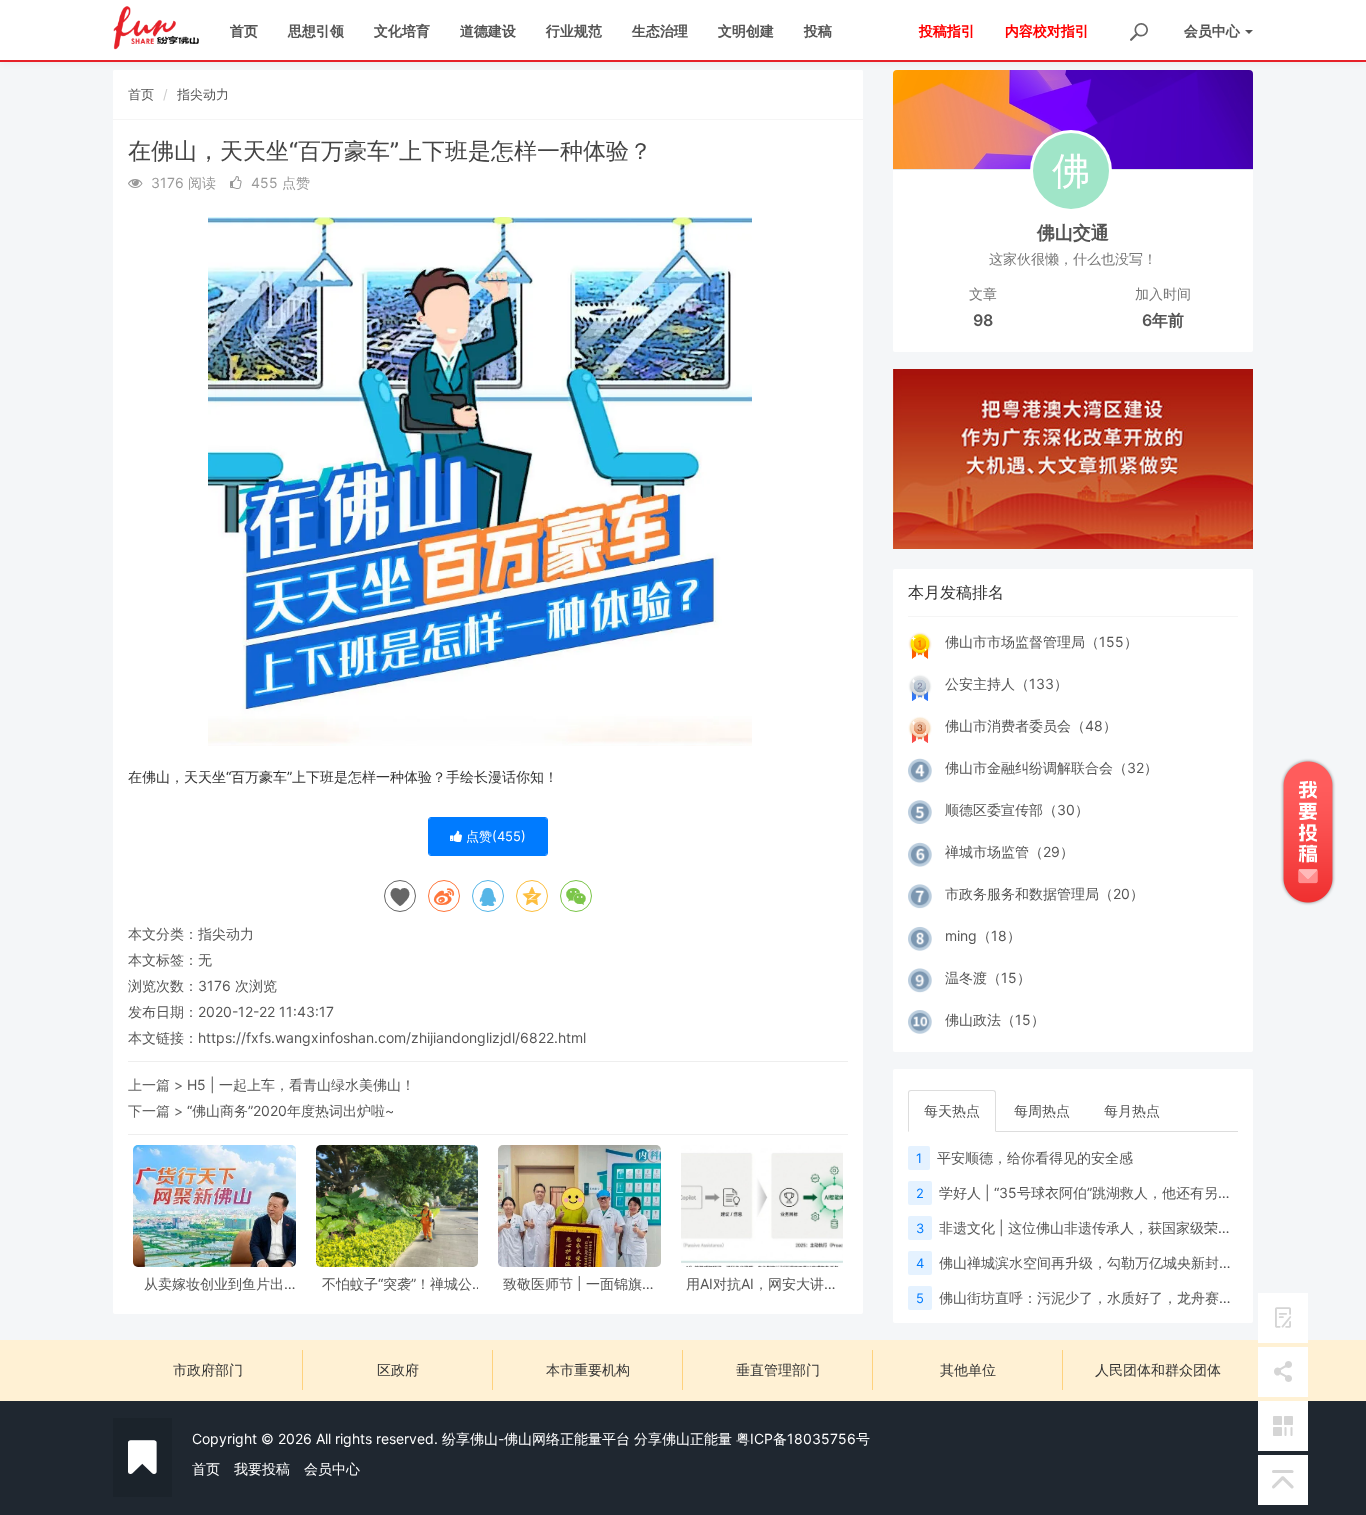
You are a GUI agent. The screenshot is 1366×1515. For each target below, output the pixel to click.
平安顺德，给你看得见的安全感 (1035, 1157)
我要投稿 (262, 1468)
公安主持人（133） (1006, 683)
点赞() (494, 836)
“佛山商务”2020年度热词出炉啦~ (290, 1110)
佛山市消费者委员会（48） (1031, 725)
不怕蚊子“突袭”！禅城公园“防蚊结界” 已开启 (397, 1283)
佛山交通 (1073, 232)
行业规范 (574, 30)
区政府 (398, 1369)
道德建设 (488, 30)
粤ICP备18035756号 (803, 1438)
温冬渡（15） (988, 977)
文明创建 (746, 30)
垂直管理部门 (778, 1369)
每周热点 (1042, 1110)
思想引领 (316, 30)
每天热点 (952, 1110)
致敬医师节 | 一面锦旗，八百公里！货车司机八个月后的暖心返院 (579, 1283)
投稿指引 (947, 30)
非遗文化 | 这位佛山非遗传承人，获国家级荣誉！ (1092, 1227)
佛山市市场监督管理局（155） (1041, 641)
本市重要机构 (588, 1369)
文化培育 (402, 30)
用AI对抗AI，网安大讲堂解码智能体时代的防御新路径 (762, 1283)
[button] (920, 459)
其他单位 (968, 1369)
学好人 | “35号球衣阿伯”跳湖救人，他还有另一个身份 (1106, 1192)
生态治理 (660, 30)
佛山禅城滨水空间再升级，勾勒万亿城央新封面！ (1093, 1262)
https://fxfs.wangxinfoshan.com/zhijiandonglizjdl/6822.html (392, 1037)
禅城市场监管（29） (1009, 851)
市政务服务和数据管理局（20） (1044, 893)
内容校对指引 (1047, 30)
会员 (1212, 30)
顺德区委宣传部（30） (1017, 809)
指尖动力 (203, 94)
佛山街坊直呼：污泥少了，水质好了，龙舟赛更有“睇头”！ (1119, 1297)
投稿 (818, 30)
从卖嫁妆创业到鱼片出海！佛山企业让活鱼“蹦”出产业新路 (214, 1283)
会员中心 (332, 1468)
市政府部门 (208, 1369)
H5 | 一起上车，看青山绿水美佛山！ (301, 1084)
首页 (244, 30)
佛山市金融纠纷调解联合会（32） (1051, 767)
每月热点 (1132, 1110)
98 (983, 320)
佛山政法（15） (995, 1019)
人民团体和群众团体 (1158, 1369)
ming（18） (983, 935)
